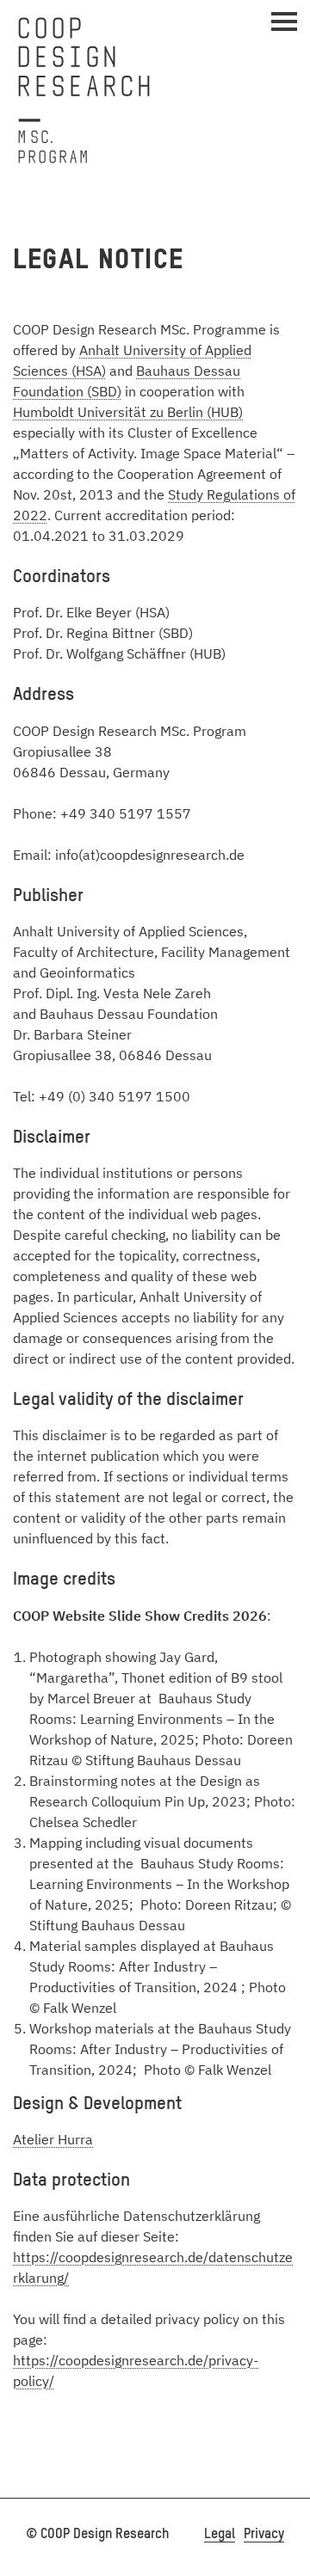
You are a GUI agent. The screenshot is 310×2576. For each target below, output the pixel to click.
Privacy (264, 2535)
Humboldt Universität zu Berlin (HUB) (128, 412)
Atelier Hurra (53, 2139)
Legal (220, 2535)
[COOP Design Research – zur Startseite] (84, 90)
